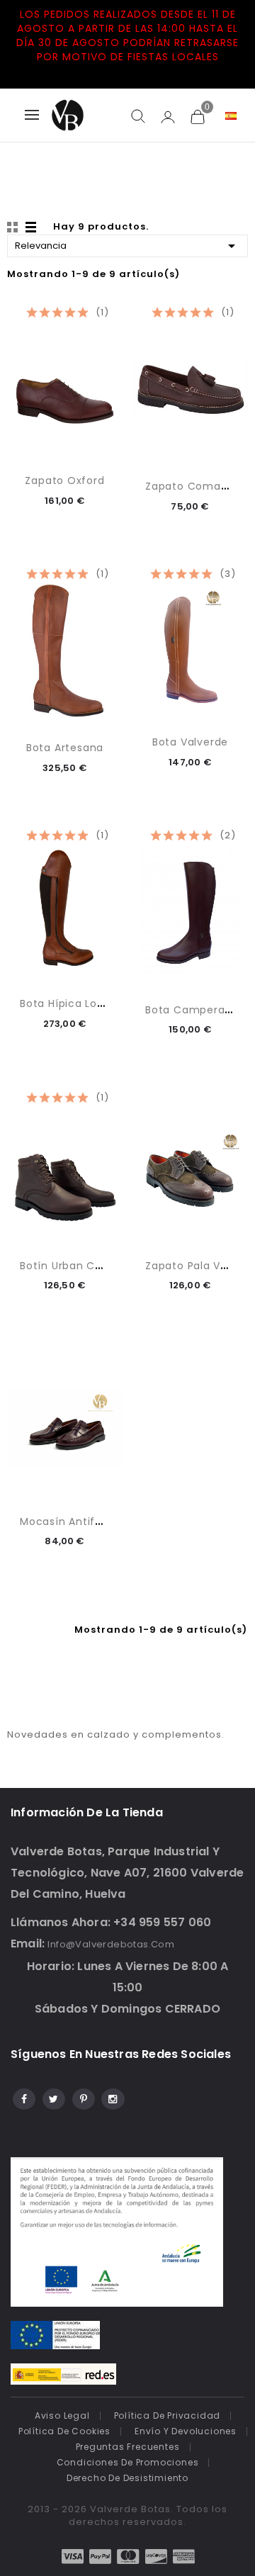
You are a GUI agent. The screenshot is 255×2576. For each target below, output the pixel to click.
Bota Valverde (190, 742)
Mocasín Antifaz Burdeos (87, 1522)
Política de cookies (64, 2431)
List (32, 227)
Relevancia (127, 246)
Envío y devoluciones (186, 2431)
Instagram (112, 2097)
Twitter (53, 2097)
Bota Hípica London (72, 1003)
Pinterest (83, 2097)
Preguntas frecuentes (128, 2447)
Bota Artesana (65, 748)
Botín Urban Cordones (80, 1266)
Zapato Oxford (64, 480)
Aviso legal (62, 2415)
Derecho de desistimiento (127, 2478)
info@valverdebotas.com (111, 1944)
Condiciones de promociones (128, 2462)
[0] (197, 116)
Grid (14, 227)
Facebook (23, 2097)
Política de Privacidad (168, 2415)
